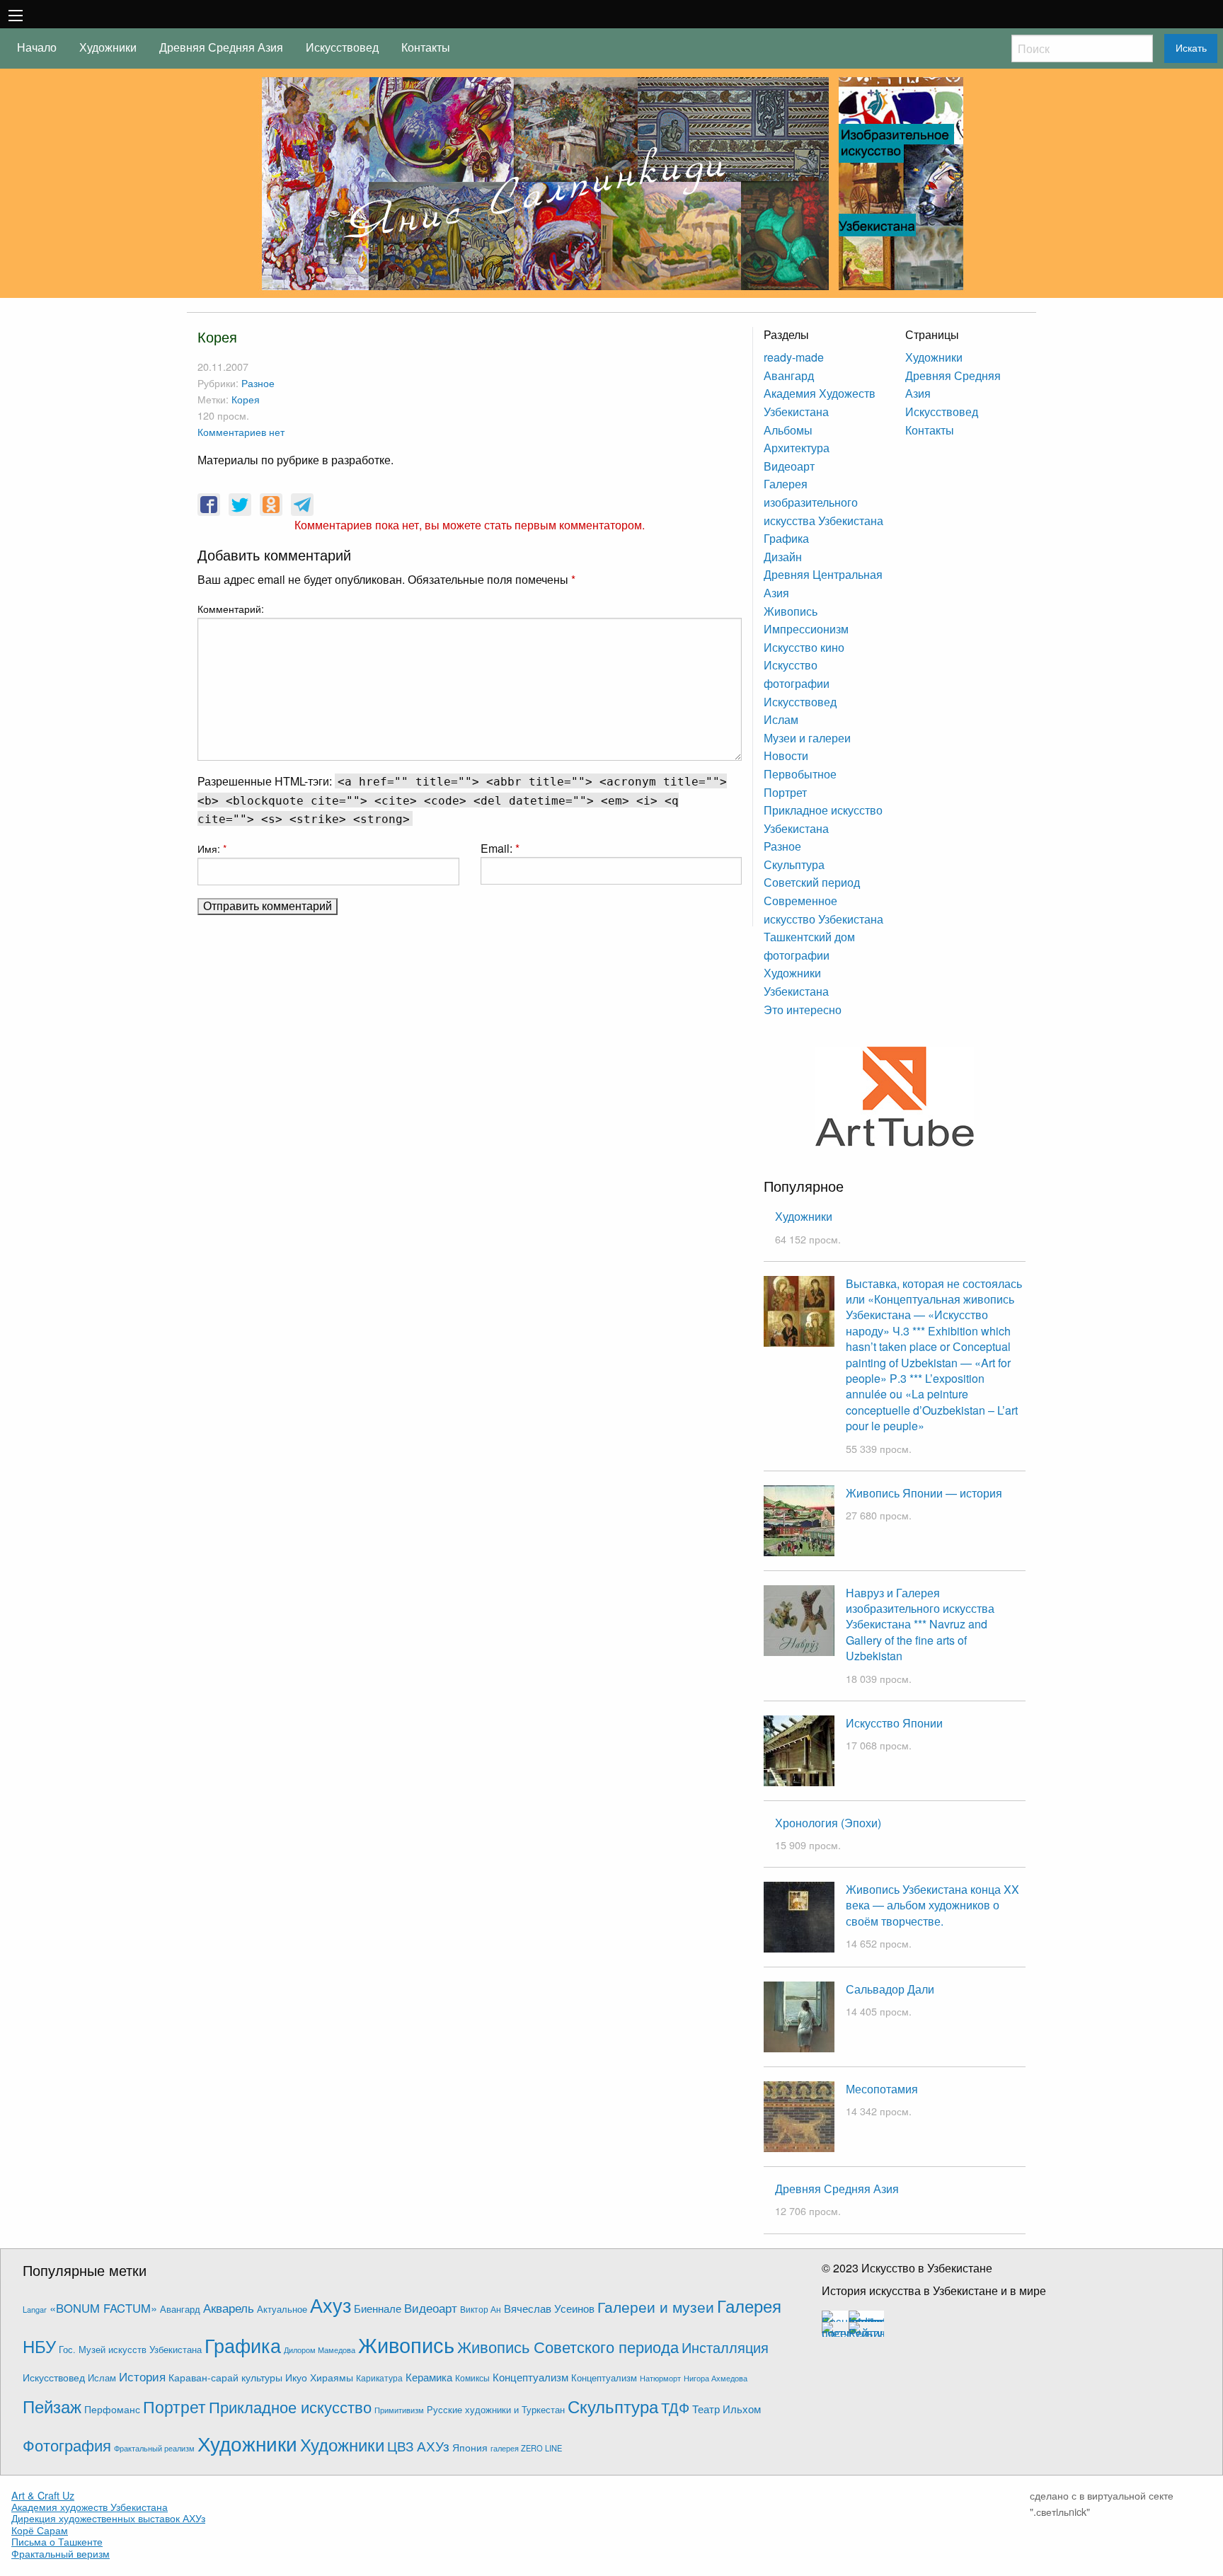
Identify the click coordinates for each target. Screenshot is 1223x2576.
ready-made (794, 357)
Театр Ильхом (727, 2409)
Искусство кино (804, 647)
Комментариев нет (241, 431)
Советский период (812, 882)
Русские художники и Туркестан (496, 2410)
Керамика (429, 2377)
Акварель (229, 2307)
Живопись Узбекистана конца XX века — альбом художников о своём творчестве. (932, 1905)
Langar (35, 2309)
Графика (786, 538)
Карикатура (379, 2377)
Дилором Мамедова (320, 2350)
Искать (1191, 48)
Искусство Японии (894, 1723)
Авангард (789, 375)
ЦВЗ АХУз (418, 2445)
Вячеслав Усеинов (549, 2308)
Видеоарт (789, 466)
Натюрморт (660, 2378)
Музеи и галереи (807, 738)
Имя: (212, 849)
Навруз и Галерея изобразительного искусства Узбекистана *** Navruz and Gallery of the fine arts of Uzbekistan (920, 1625)
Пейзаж (52, 2406)
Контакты (426, 47)
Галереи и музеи (656, 2306)
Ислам (781, 719)
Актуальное (282, 2309)
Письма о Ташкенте (57, 2541)
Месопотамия (882, 2089)
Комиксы (472, 2377)
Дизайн (783, 557)
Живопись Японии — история (924, 1493)
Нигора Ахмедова (716, 2378)
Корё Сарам (40, 2530)
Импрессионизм (806, 629)
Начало (37, 47)
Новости (786, 755)
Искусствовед (342, 47)
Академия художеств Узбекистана (90, 2507)
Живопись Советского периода (568, 2346)
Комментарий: (231, 609)
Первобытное (800, 774)
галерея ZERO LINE (526, 2448)
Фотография (67, 2445)
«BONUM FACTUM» (103, 2308)
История (142, 2376)
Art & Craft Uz (43, 2495)
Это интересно (803, 1010)
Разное (258, 383)
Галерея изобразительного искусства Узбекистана (823, 502)
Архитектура (797, 448)
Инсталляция (725, 2347)
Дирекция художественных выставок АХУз (108, 2518)
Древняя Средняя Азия (221, 47)
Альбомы (788, 430)
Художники (108, 47)
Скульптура (794, 864)
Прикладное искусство (290, 2407)
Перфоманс (112, 2409)
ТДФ (675, 2407)
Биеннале (378, 2308)
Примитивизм (399, 2410)
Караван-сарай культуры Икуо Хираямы (261, 2377)
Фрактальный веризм (61, 2553)
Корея (246, 399)
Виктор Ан (481, 2309)
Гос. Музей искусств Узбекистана (130, 2350)
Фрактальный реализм (154, 2448)
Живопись (791, 611)
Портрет (785, 792)
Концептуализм (530, 2376)
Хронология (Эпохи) (828, 1823)
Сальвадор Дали (890, 1989)
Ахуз (331, 2305)
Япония (470, 2447)
